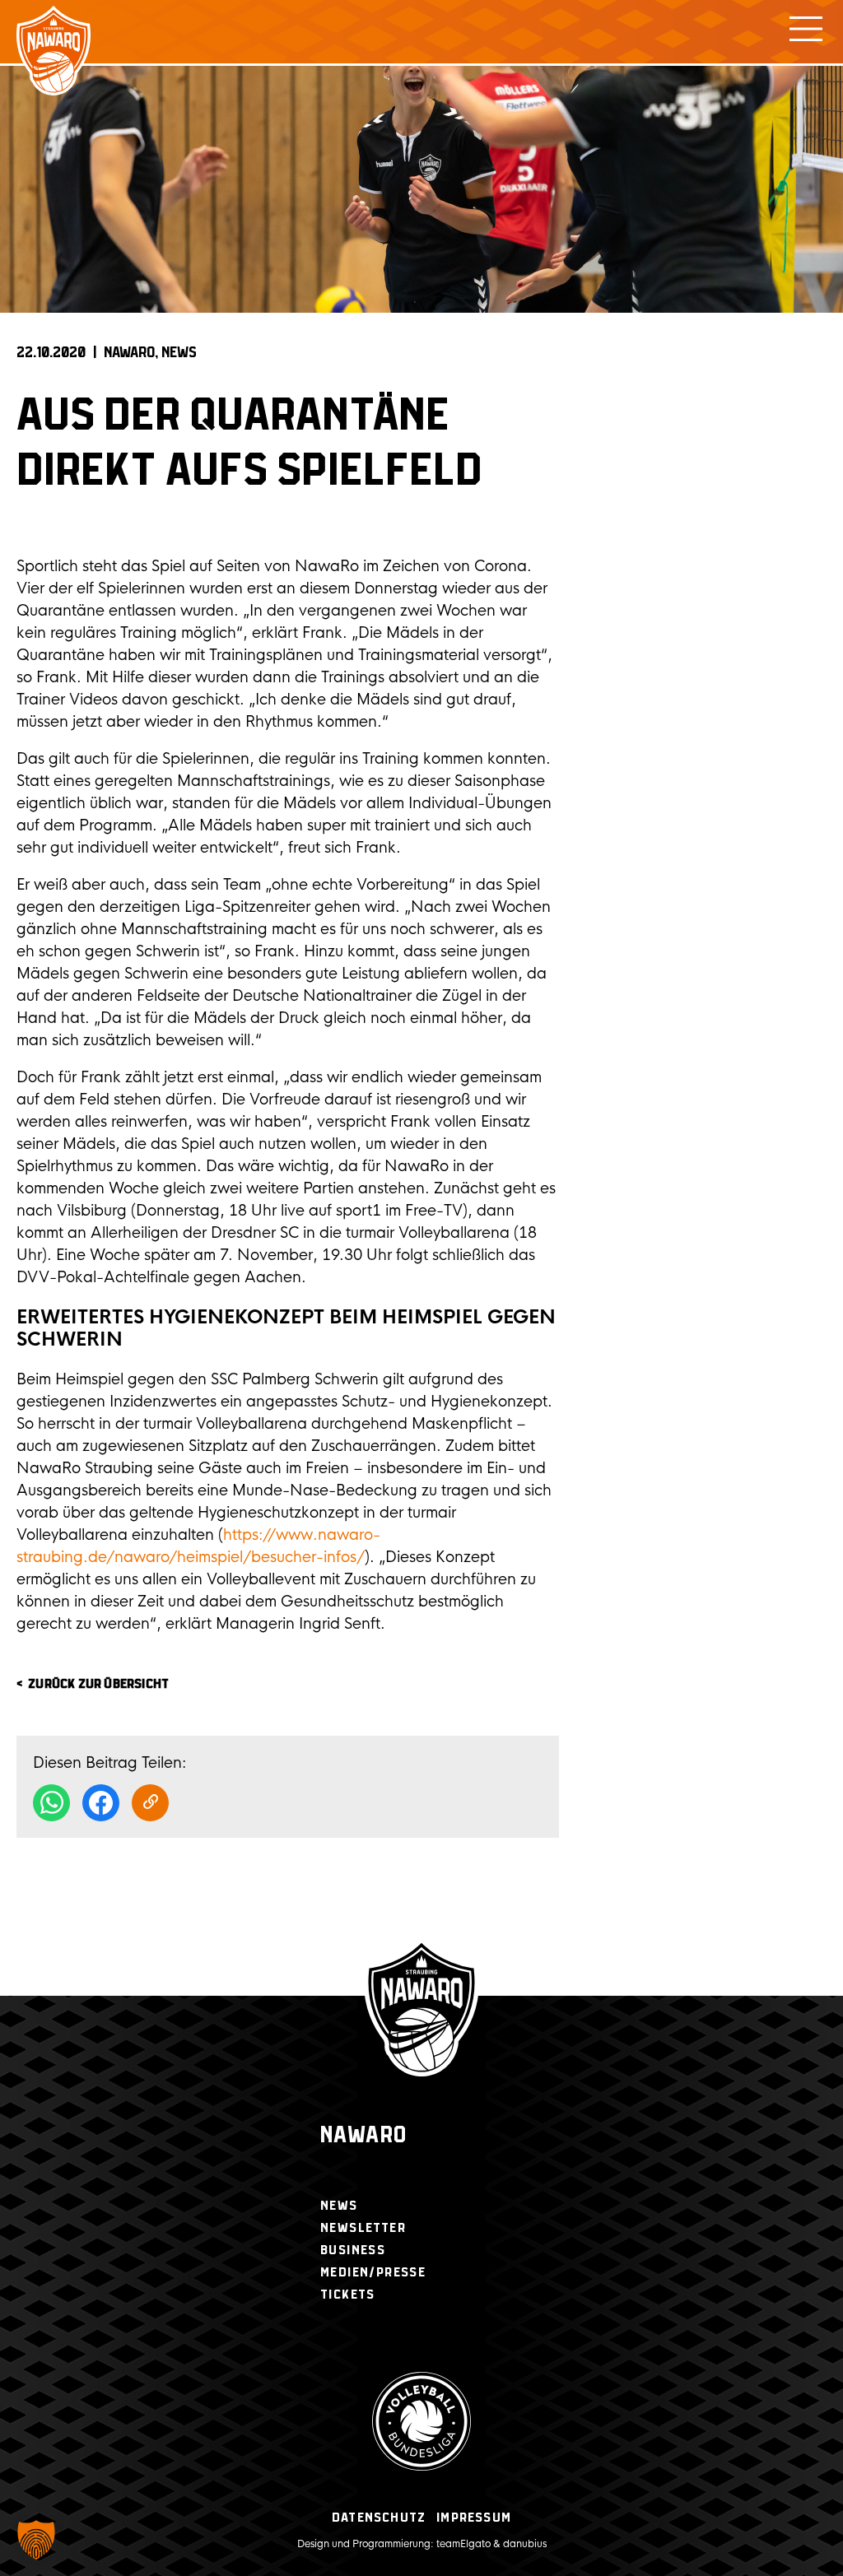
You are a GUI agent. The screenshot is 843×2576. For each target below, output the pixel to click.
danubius (525, 2544)
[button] (36, 2540)
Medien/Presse (373, 2273)
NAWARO (129, 353)
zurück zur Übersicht (98, 1684)
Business (353, 2251)
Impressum (474, 2518)
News (179, 353)
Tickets (348, 2295)
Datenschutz (379, 2518)
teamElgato (463, 2544)
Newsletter (363, 2228)
